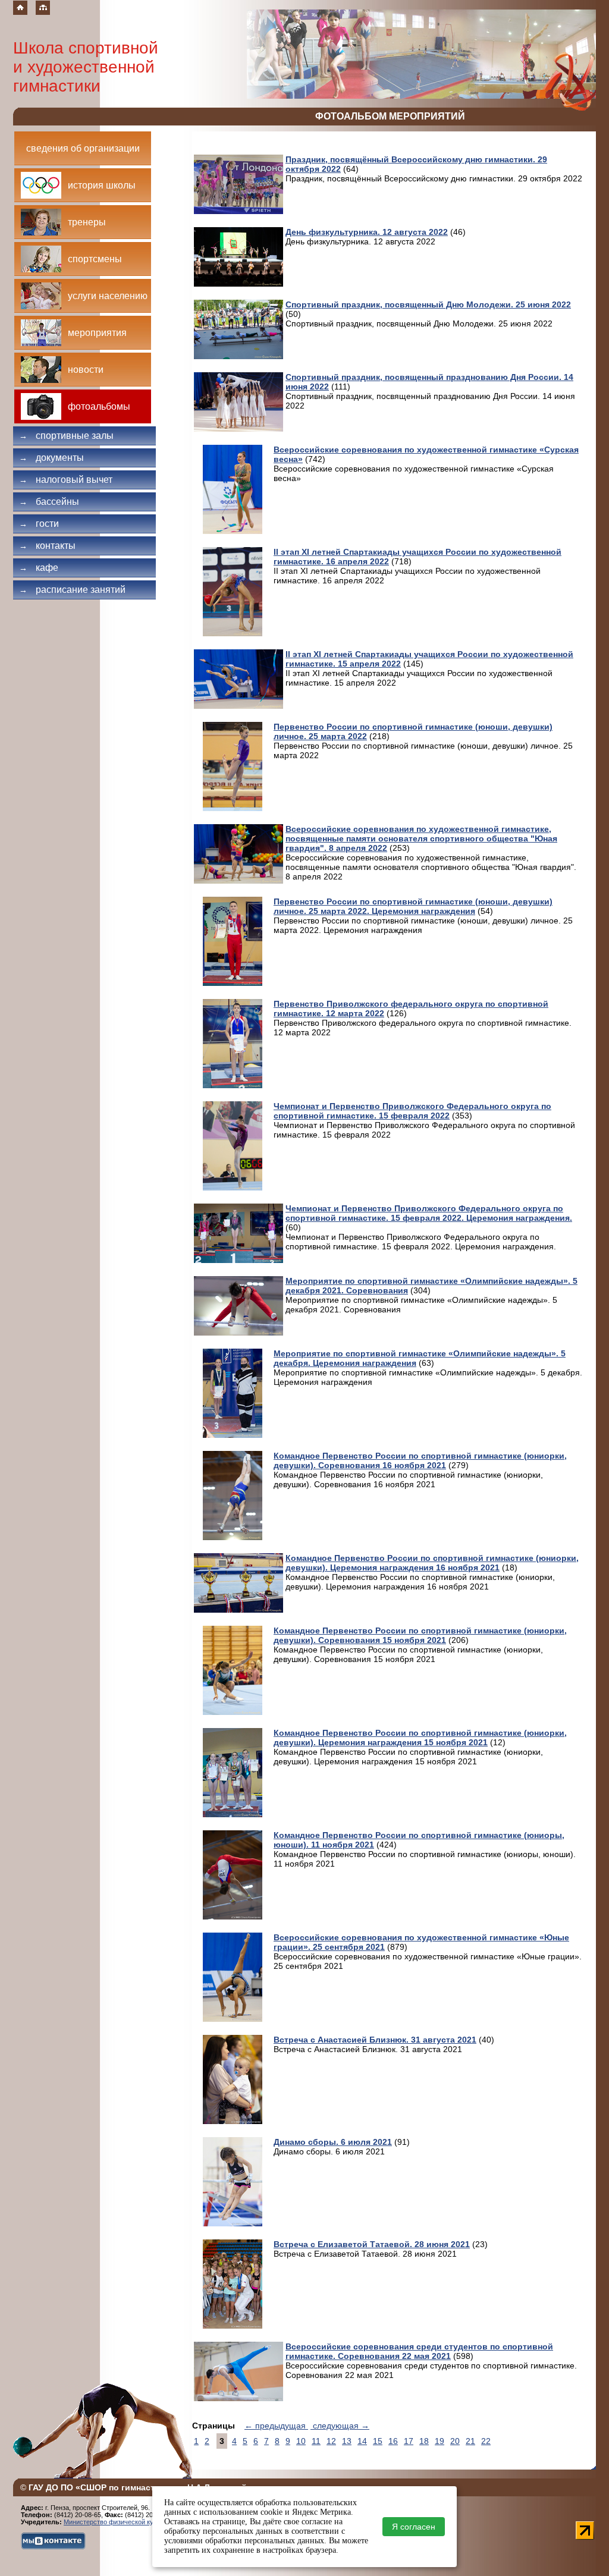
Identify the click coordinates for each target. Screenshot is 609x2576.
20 (455, 2441)
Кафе (39, 568)
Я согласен (414, 2527)
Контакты (47, 546)
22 (486, 2441)
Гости (39, 524)
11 (316, 2441)
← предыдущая (276, 2426)
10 (301, 2441)
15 (378, 2441)
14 (362, 2441)
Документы (51, 458)
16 (393, 2441)
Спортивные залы (66, 436)
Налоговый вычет (66, 480)
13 (347, 2441)
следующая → (340, 2426)
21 (470, 2441)
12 (331, 2441)
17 (409, 2441)
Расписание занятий (72, 590)
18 (424, 2441)
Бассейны (49, 502)
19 (440, 2441)
